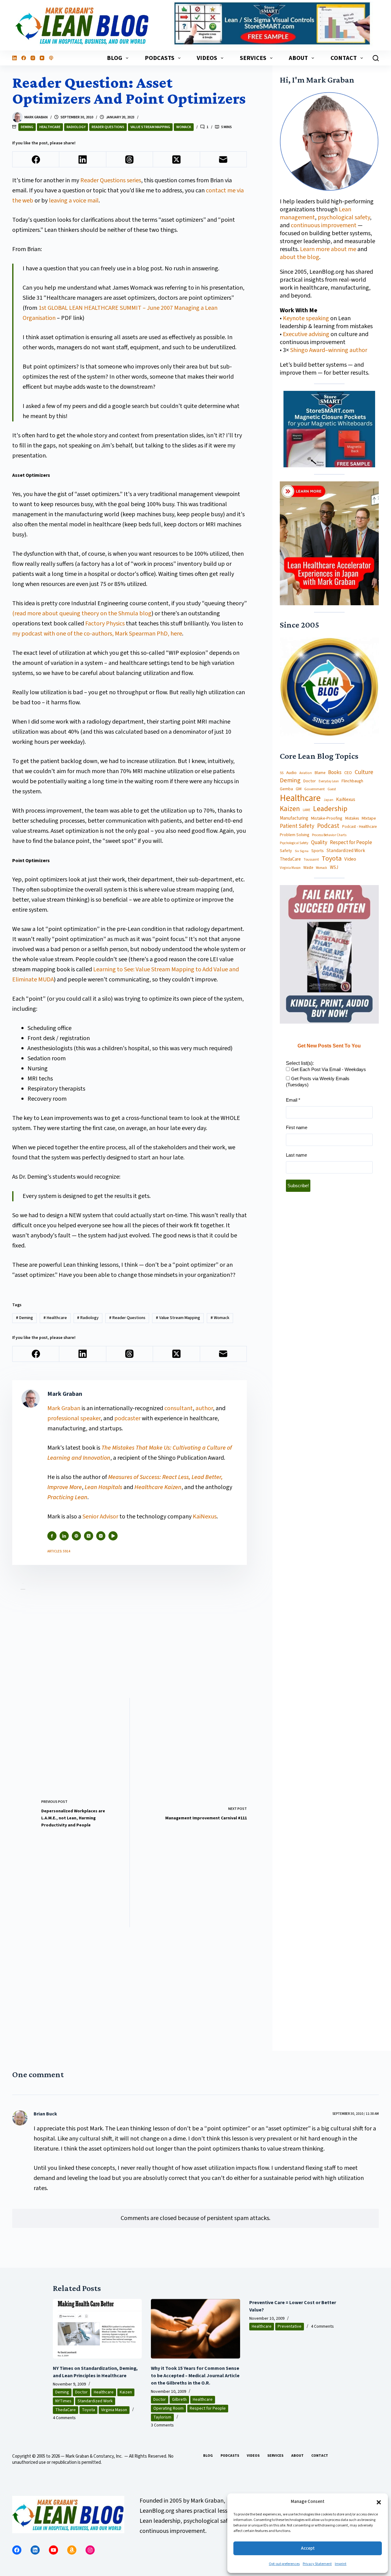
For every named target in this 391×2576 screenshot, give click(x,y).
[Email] (223, 159)
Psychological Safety (294, 843)
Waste (308, 868)
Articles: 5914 (59, 1551)
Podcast (328, 826)
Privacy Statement (317, 2564)
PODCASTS (160, 58)
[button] (379, 2502)
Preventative (290, 2326)
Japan (328, 800)
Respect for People (351, 843)
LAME (307, 810)
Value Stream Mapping (150, 127)
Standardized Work (346, 851)
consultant (179, 1408)
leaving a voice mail (74, 201)
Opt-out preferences (284, 2564)
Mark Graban (64, 1408)
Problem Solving (294, 835)
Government (314, 789)
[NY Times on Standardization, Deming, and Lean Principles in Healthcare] (97, 2329)
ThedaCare (290, 859)
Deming (27, 127)
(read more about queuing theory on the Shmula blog (82, 613)
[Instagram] (33, 58)
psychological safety (344, 217)
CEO (348, 773)
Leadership (330, 809)
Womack (184, 127)
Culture (364, 773)
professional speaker (74, 1418)
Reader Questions (108, 127)
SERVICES (253, 58)
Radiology (76, 127)
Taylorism (162, 2417)
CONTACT (344, 58)
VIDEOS (207, 58)
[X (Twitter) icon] (89, 1536)
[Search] (376, 58)
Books (335, 773)
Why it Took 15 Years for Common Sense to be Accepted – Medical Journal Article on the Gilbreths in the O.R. (195, 2376)
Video (350, 859)
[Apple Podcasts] (51, 58)
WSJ (334, 867)
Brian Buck (45, 2114)
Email (293, 1100)
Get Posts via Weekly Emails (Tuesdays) (318, 1082)
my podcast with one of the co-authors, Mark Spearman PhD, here (97, 634)
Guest (332, 789)
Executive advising (306, 334)
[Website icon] (76, 1536)
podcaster (127, 1418)
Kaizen (290, 809)
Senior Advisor (100, 1517)
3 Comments (162, 2425)
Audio (291, 773)
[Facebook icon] (52, 1536)
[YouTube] (42, 58)
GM (299, 789)
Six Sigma (302, 851)
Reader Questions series (111, 180)
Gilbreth (179, 2400)
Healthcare (50, 127)
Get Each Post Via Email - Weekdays (328, 1069)
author (204, 1408)
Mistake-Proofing (327, 819)
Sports (318, 851)
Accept (308, 2548)
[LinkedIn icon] (64, 1536)
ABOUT (298, 58)
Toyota (332, 859)
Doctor (310, 781)
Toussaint (311, 860)
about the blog (300, 257)
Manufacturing (294, 818)
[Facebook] (24, 58)
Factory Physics (105, 624)
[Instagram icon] (101, 1536)
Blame (320, 773)
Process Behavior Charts (329, 835)
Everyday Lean (329, 781)
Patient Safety (297, 827)
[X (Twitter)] (176, 159)
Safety (286, 851)
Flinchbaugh (352, 781)
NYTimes (63, 2401)
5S (282, 773)
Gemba (286, 789)
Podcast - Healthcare (359, 827)
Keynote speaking (307, 318)
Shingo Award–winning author (329, 350)
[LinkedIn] (15, 58)
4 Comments (64, 2418)
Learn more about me (328, 249)
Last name (296, 1155)
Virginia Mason (290, 868)
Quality (319, 843)
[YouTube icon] (113, 1536)
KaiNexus (205, 1517)
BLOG (115, 58)
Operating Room (168, 2408)
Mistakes (352, 819)
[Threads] (130, 159)
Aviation (306, 773)
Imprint (341, 2564)
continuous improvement (324, 225)
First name (297, 1127)
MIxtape (369, 818)
